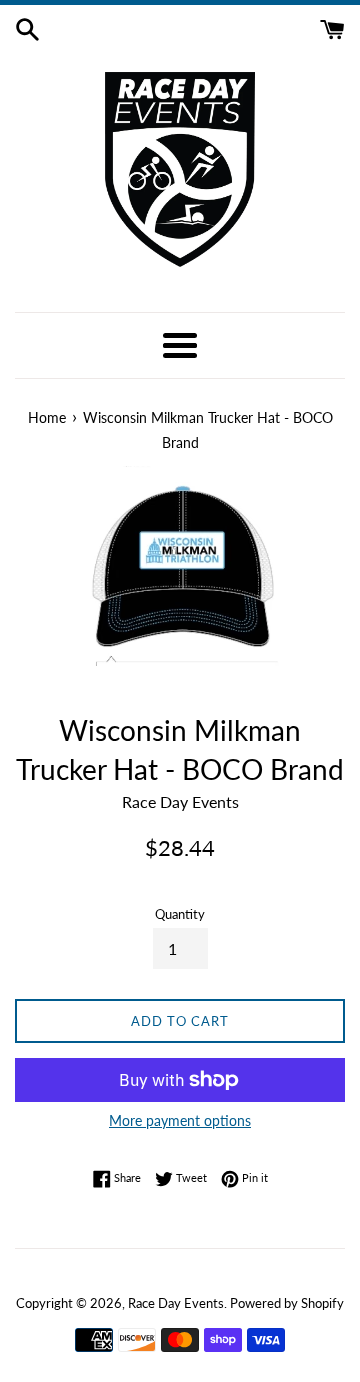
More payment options (180, 1120)
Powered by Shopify (287, 1303)
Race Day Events (176, 1303)
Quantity (180, 914)
